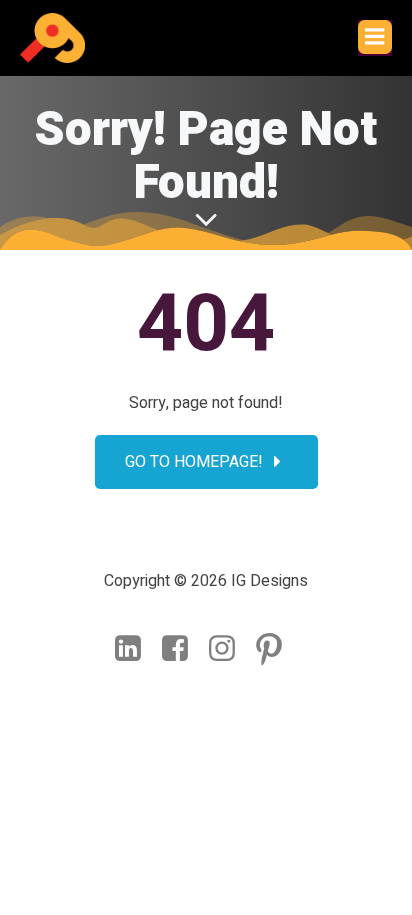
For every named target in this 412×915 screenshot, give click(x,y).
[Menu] (375, 37)
